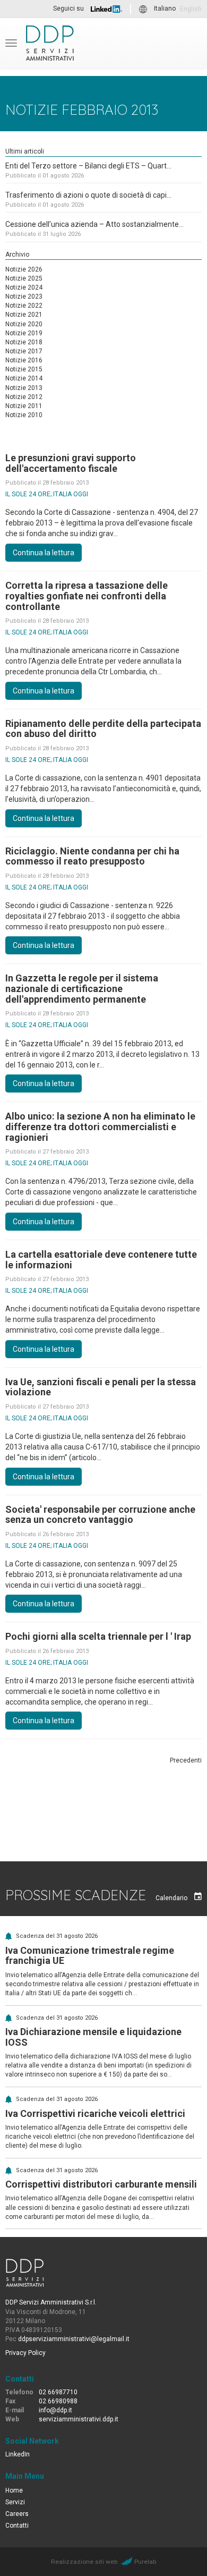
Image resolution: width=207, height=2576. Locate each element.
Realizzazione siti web (84, 2562)
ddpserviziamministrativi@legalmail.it (74, 2339)
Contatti (17, 2526)
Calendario (172, 1898)
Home (14, 2490)
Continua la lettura (44, 553)
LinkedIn (18, 2454)
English (191, 9)
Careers (17, 2514)
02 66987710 (58, 2392)
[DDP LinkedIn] (106, 9)
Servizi (15, 2502)
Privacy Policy (25, 2353)
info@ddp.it (55, 2410)
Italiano (165, 9)
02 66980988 (58, 2401)
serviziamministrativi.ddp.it (79, 2419)
